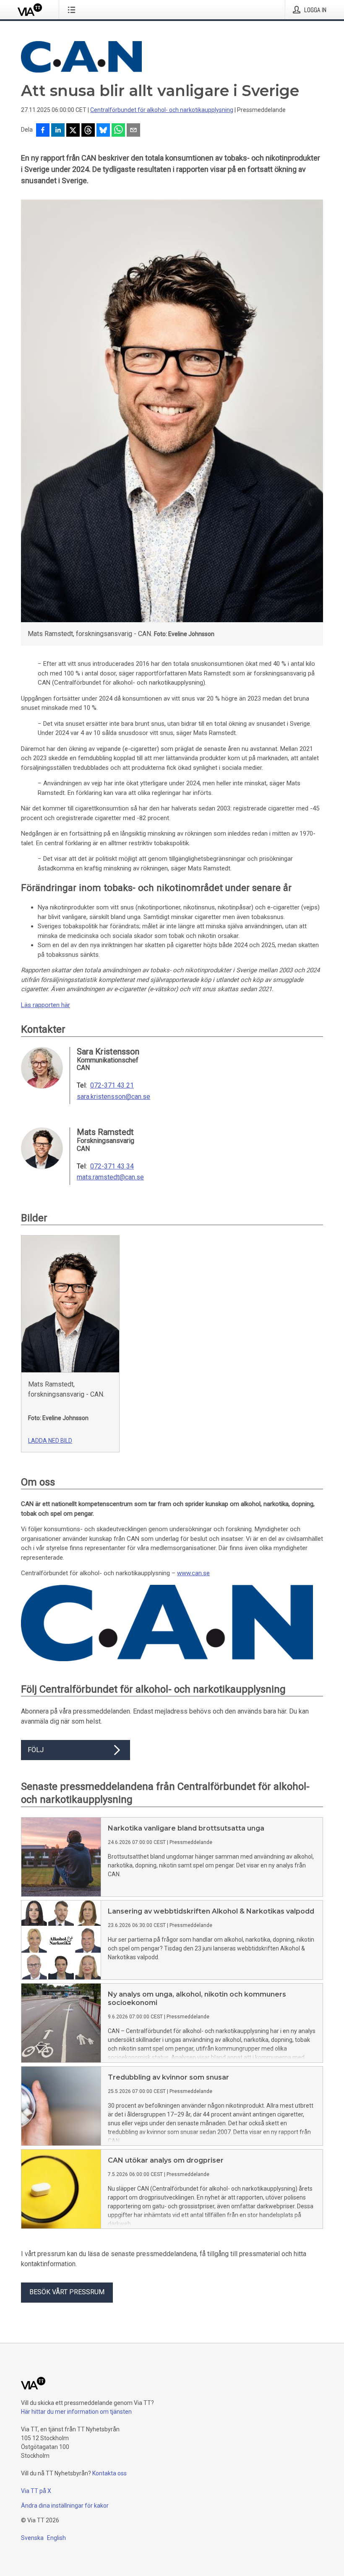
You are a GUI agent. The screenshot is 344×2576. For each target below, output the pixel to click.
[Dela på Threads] (88, 131)
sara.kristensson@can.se (113, 1097)
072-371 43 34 (112, 1166)
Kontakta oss (109, 2473)
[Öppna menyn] (73, 10)
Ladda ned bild (50, 1441)
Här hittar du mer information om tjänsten (76, 2412)
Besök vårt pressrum (67, 2292)
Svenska (32, 2538)
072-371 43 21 (112, 1085)
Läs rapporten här (46, 1005)
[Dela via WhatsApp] (118, 131)
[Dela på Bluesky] (103, 131)
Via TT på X (36, 2491)
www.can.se (193, 1573)
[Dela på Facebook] (43, 131)
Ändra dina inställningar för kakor (65, 2506)
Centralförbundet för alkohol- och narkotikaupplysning (162, 110)
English (56, 2538)
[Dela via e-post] (133, 131)
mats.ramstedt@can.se (110, 1177)
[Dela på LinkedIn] (58, 131)
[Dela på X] (73, 131)
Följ (36, 1750)
